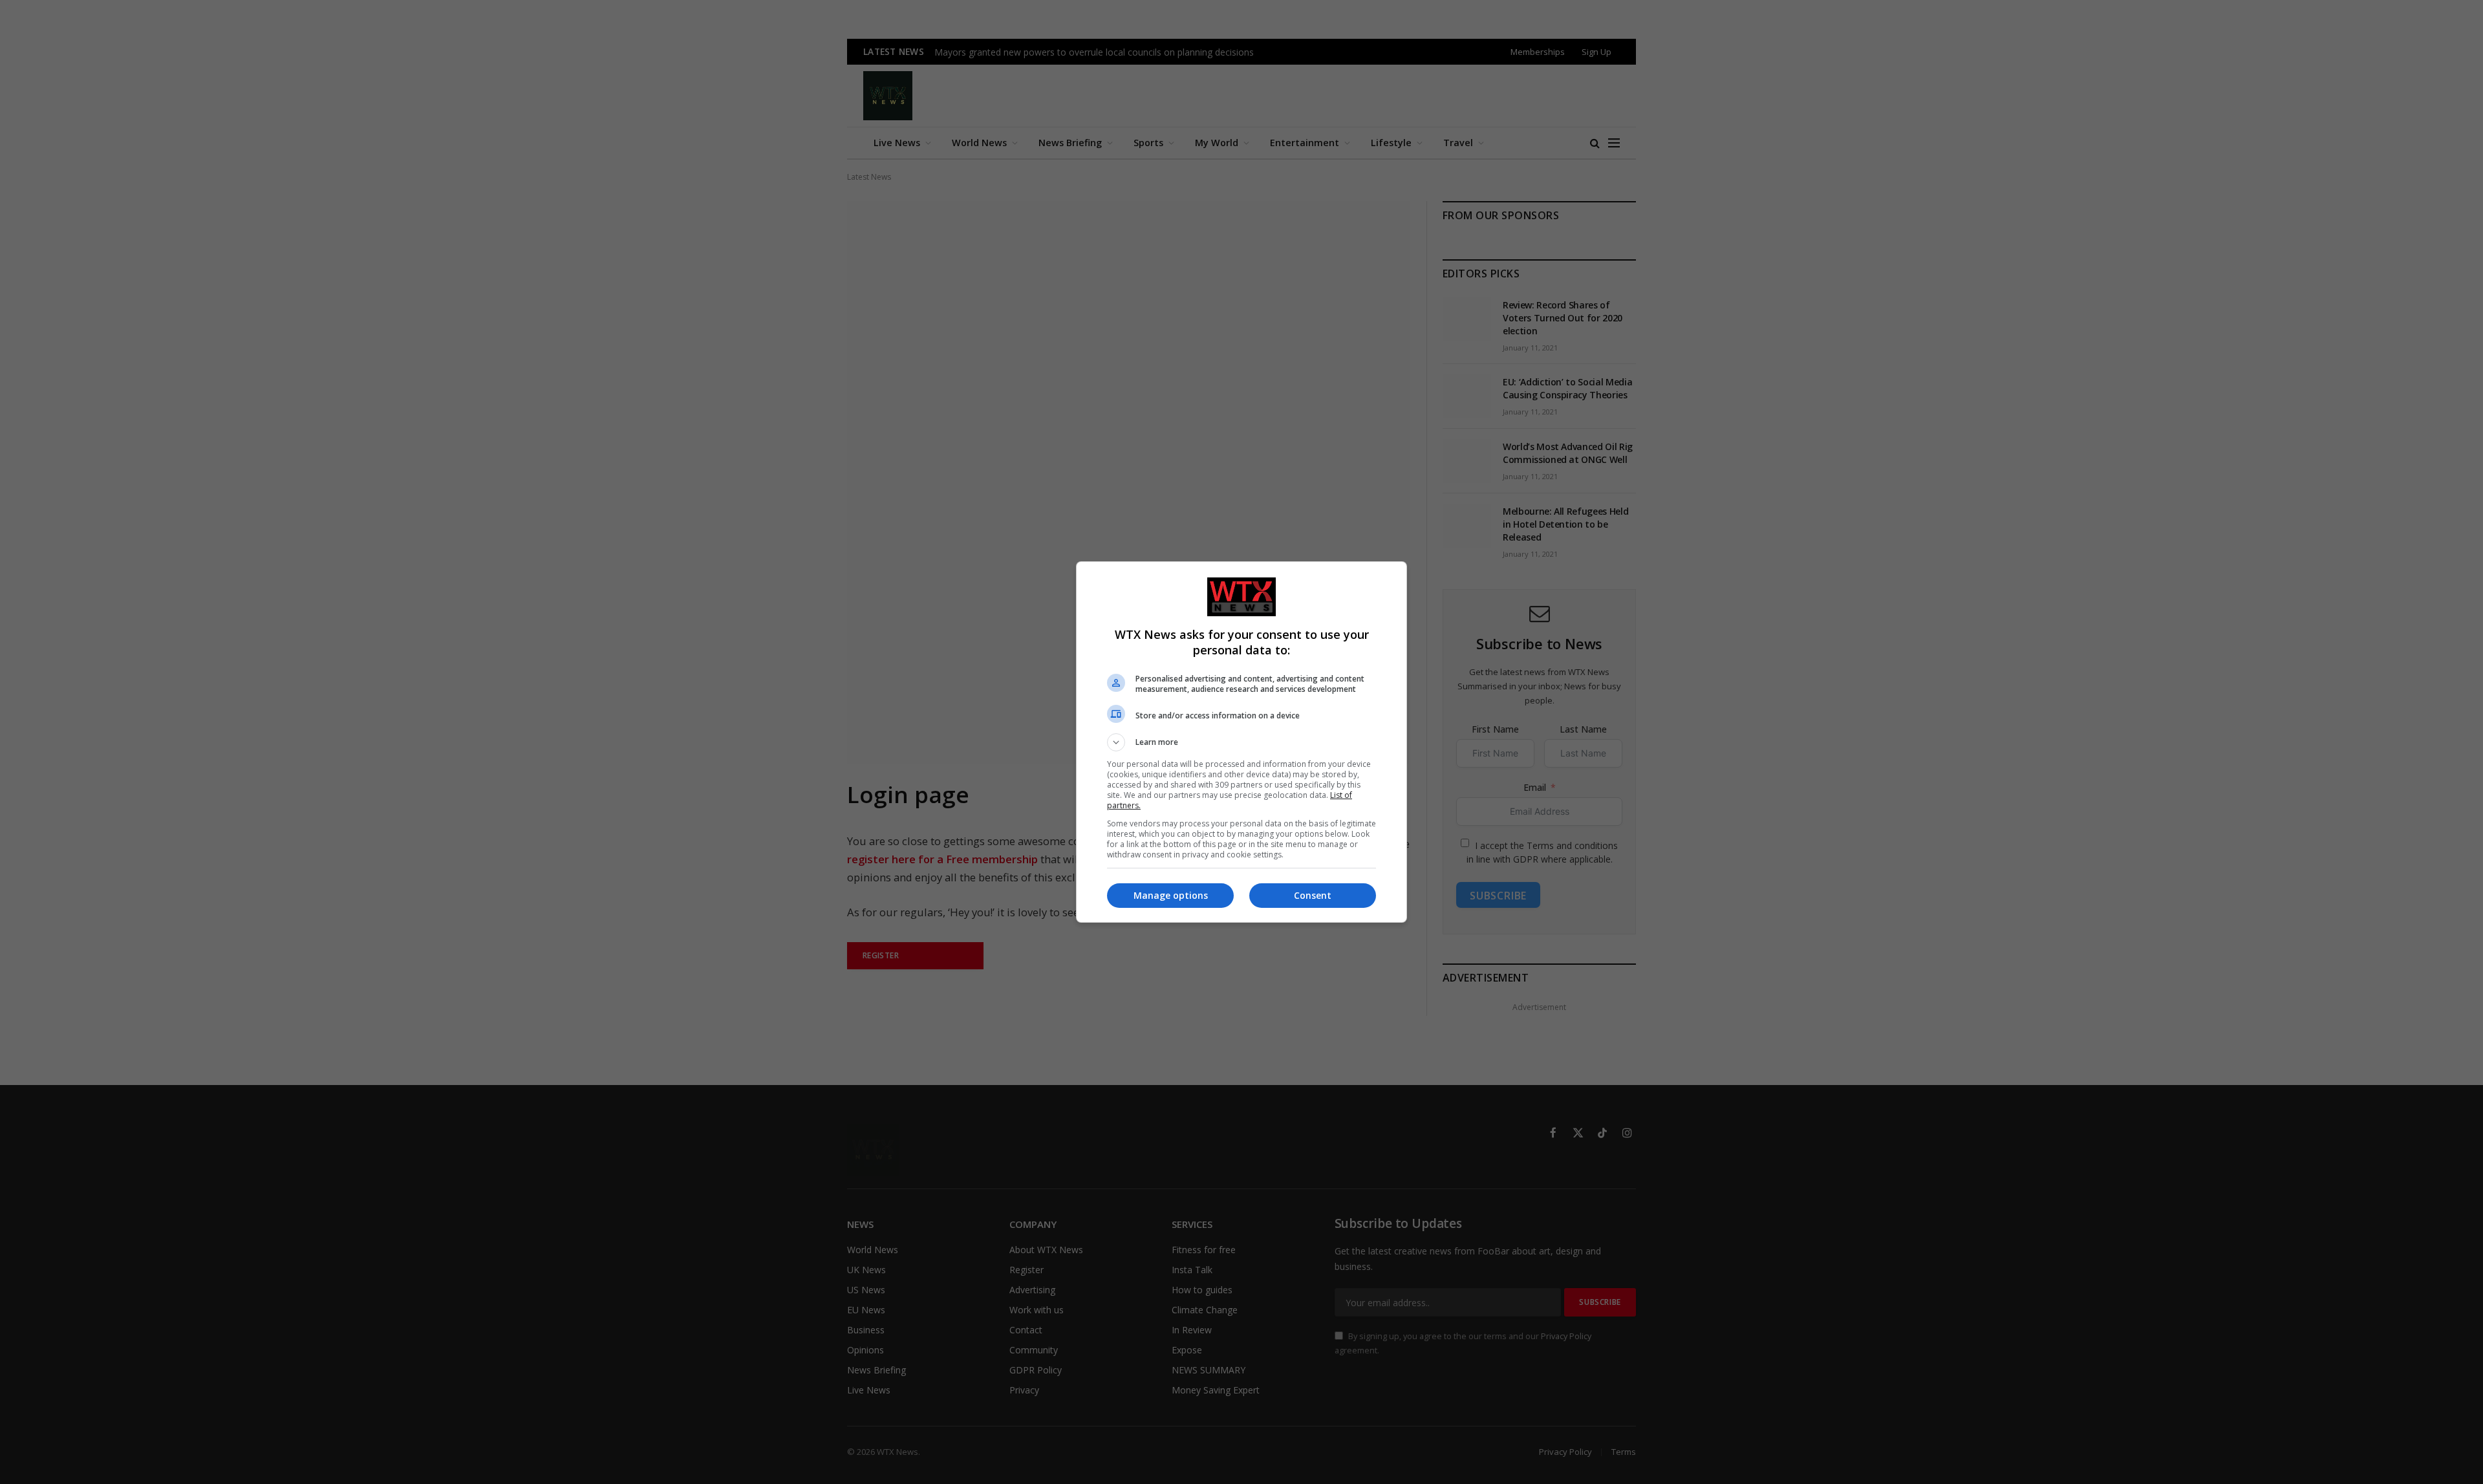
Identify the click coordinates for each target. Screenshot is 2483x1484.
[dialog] (1241, 742)
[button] (1241, 742)
